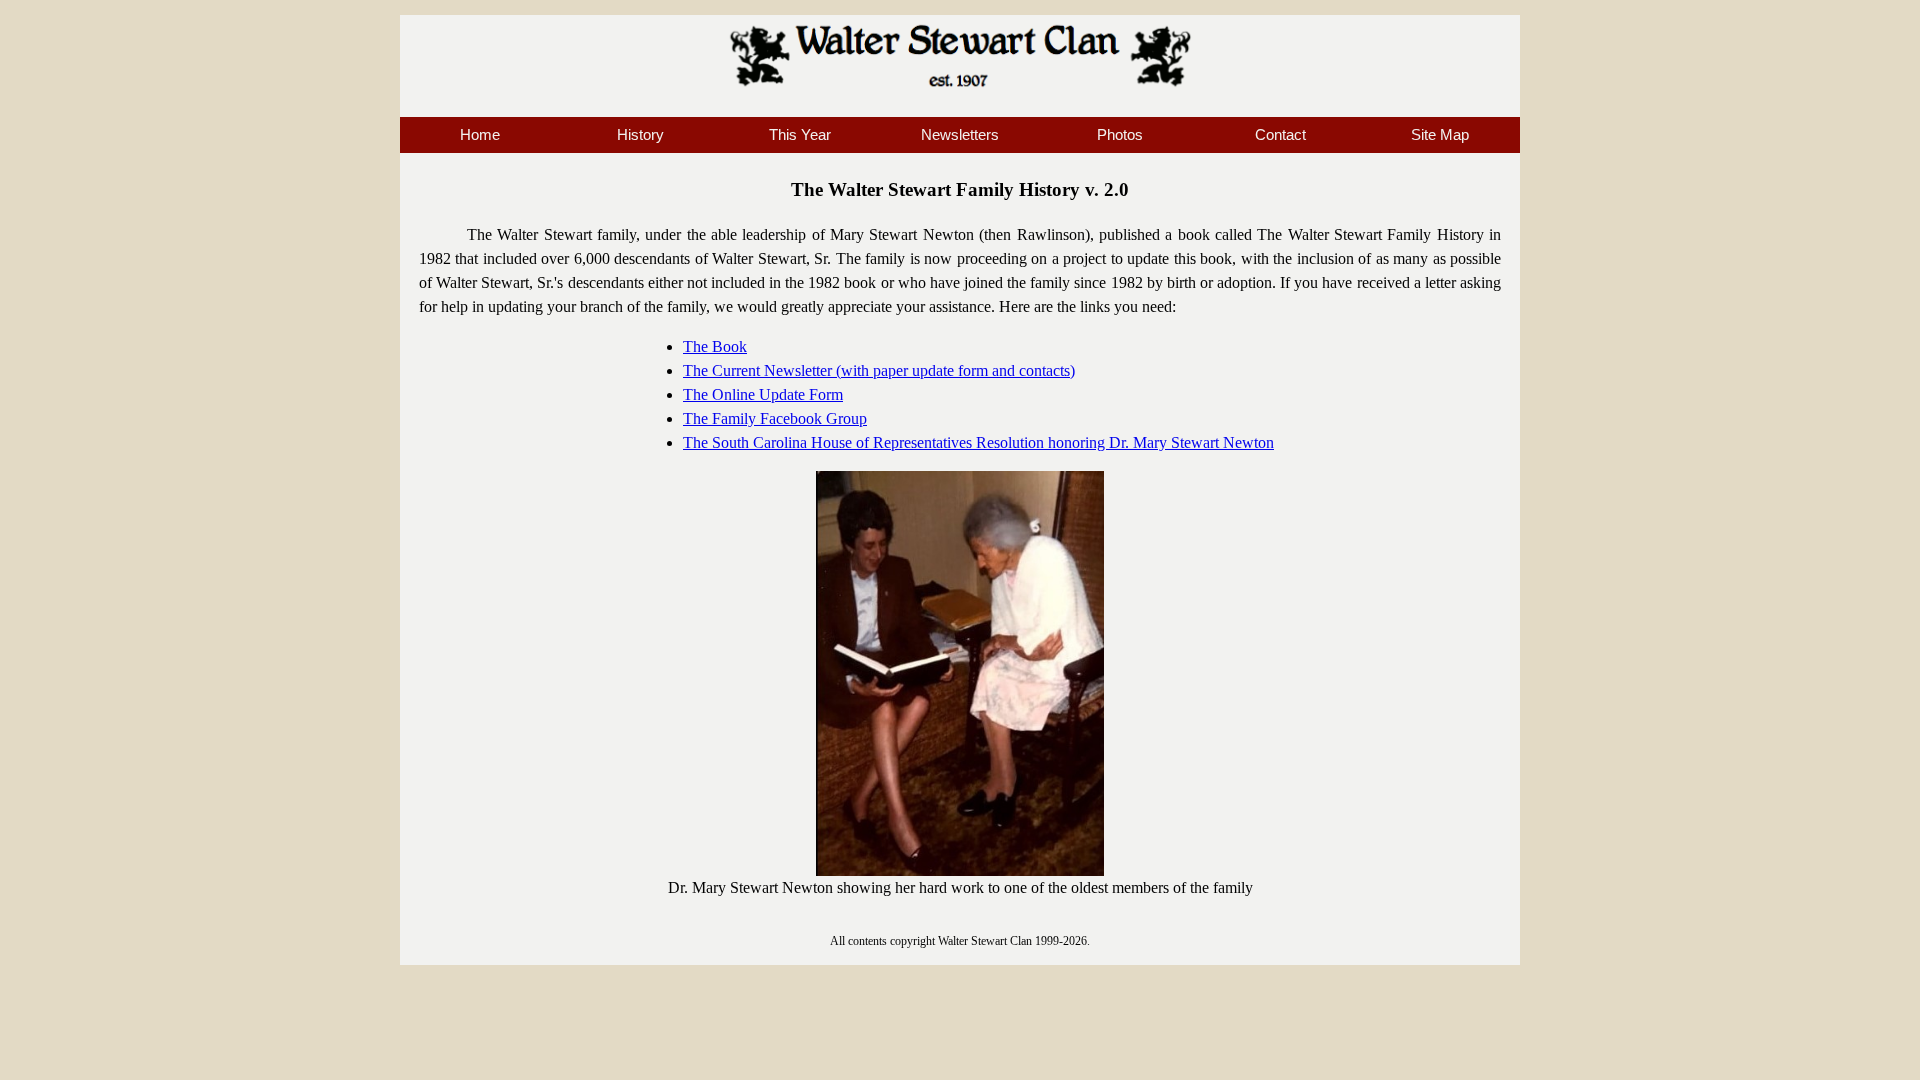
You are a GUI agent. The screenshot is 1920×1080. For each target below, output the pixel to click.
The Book (715, 346)
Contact (1280, 135)
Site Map (1440, 135)
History (640, 135)
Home (480, 135)
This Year (800, 135)
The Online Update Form (763, 394)
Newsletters (960, 135)
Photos (1120, 135)
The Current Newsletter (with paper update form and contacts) (879, 370)
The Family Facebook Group (775, 418)
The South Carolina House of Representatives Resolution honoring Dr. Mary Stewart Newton (978, 442)
